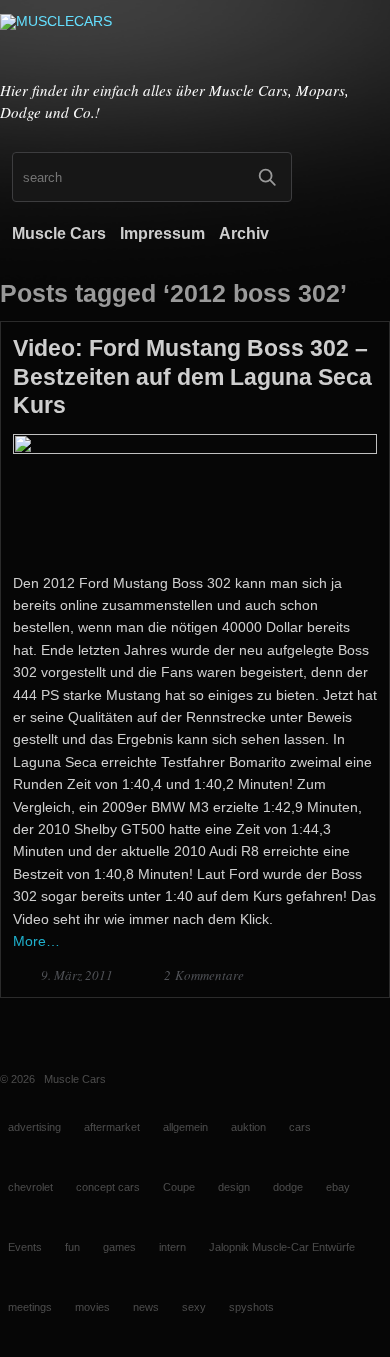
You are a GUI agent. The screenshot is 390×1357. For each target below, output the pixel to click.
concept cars (108, 1187)
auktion (248, 1127)
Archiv (244, 233)
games (119, 1247)
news (146, 1307)
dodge (288, 1187)
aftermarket (112, 1127)
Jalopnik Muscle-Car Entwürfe (282, 1247)
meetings (30, 1307)
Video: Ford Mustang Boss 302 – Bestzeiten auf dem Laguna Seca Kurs (192, 376)
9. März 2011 (78, 975)
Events (25, 1247)
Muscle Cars (59, 233)
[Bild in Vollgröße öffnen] (195, 449)
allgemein (185, 1127)
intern (172, 1247)
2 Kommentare (204, 975)
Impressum (162, 233)
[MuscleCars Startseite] (195, 43)
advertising (34, 1127)
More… (36, 941)
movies (92, 1307)
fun (72, 1247)
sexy (194, 1307)
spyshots (251, 1307)
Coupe (179, 1187)
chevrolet (30, 1187)
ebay (338, 1187)
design (234, 1187)
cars (300, 1127)
